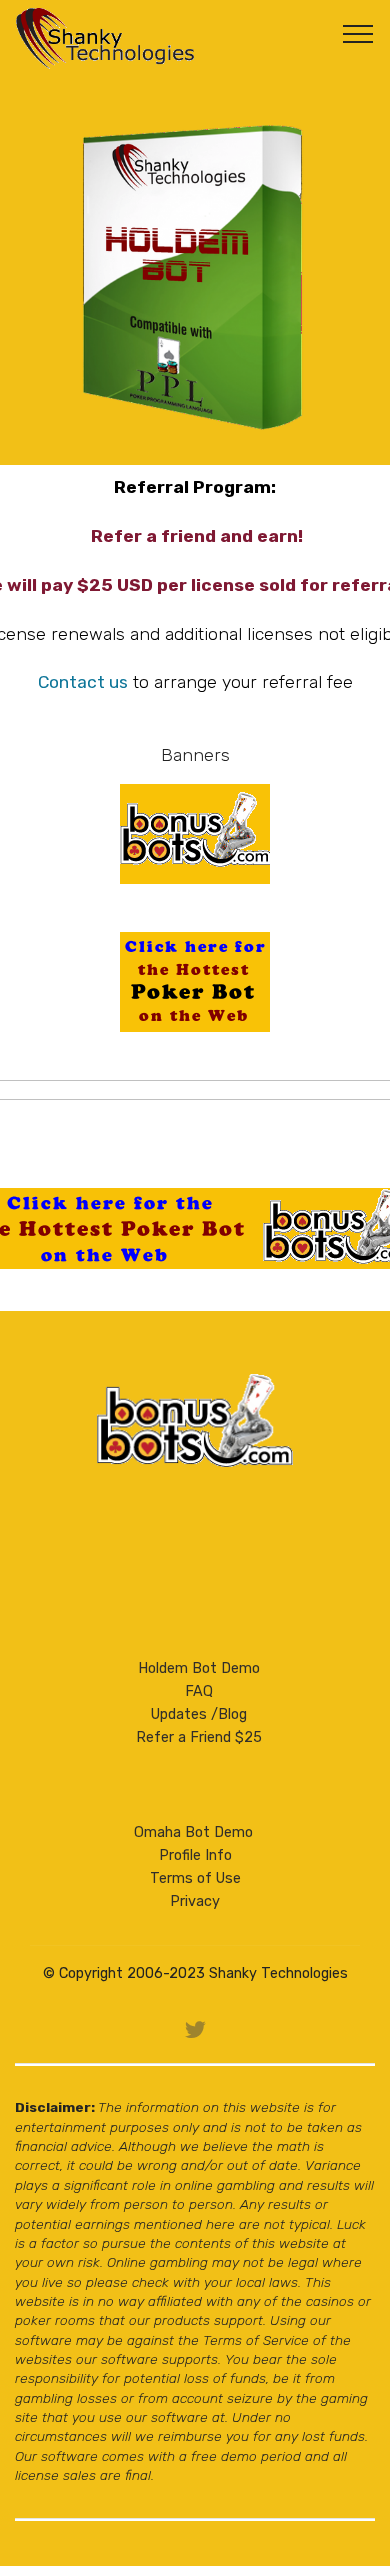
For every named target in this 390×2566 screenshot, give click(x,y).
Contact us (83, 682)
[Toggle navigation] (358, 33)
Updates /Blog (199, 1714)
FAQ (199, 1691)
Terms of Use (195, 1878)
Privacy (195, 1901)
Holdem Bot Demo (199, 1668)
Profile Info (195, 1855)
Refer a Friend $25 (199, 1737)
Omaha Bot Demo (193, 1832)
